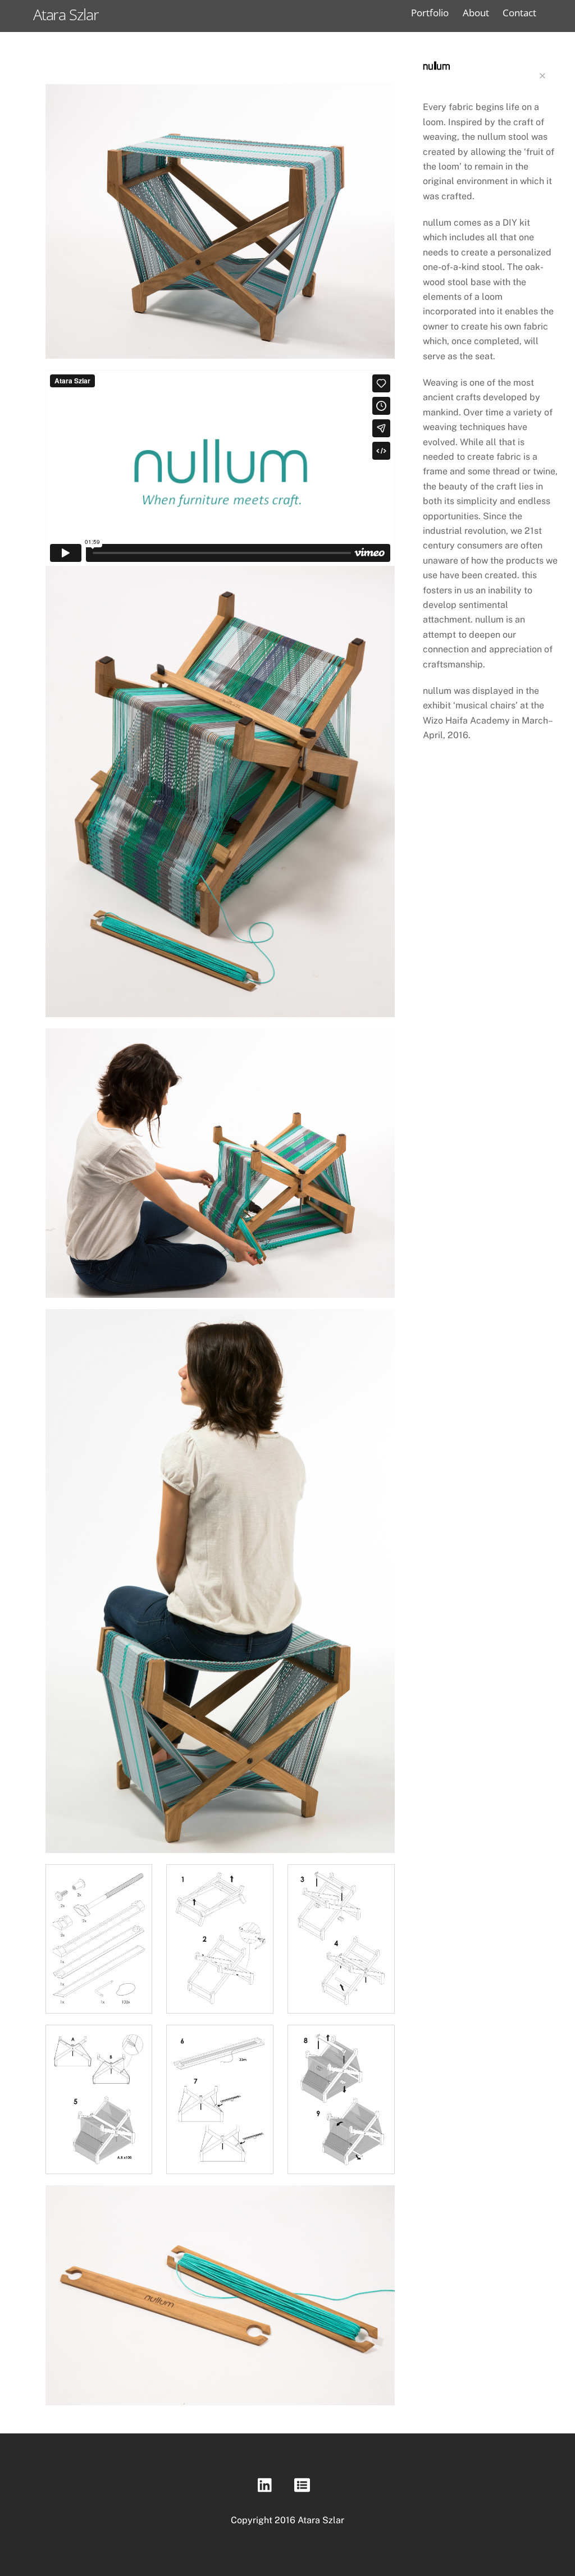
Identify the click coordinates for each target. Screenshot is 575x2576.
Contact (519, 13)
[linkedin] (268, 2485)
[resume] (304, 2485)
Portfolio (430, 13)
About (476, 13)
